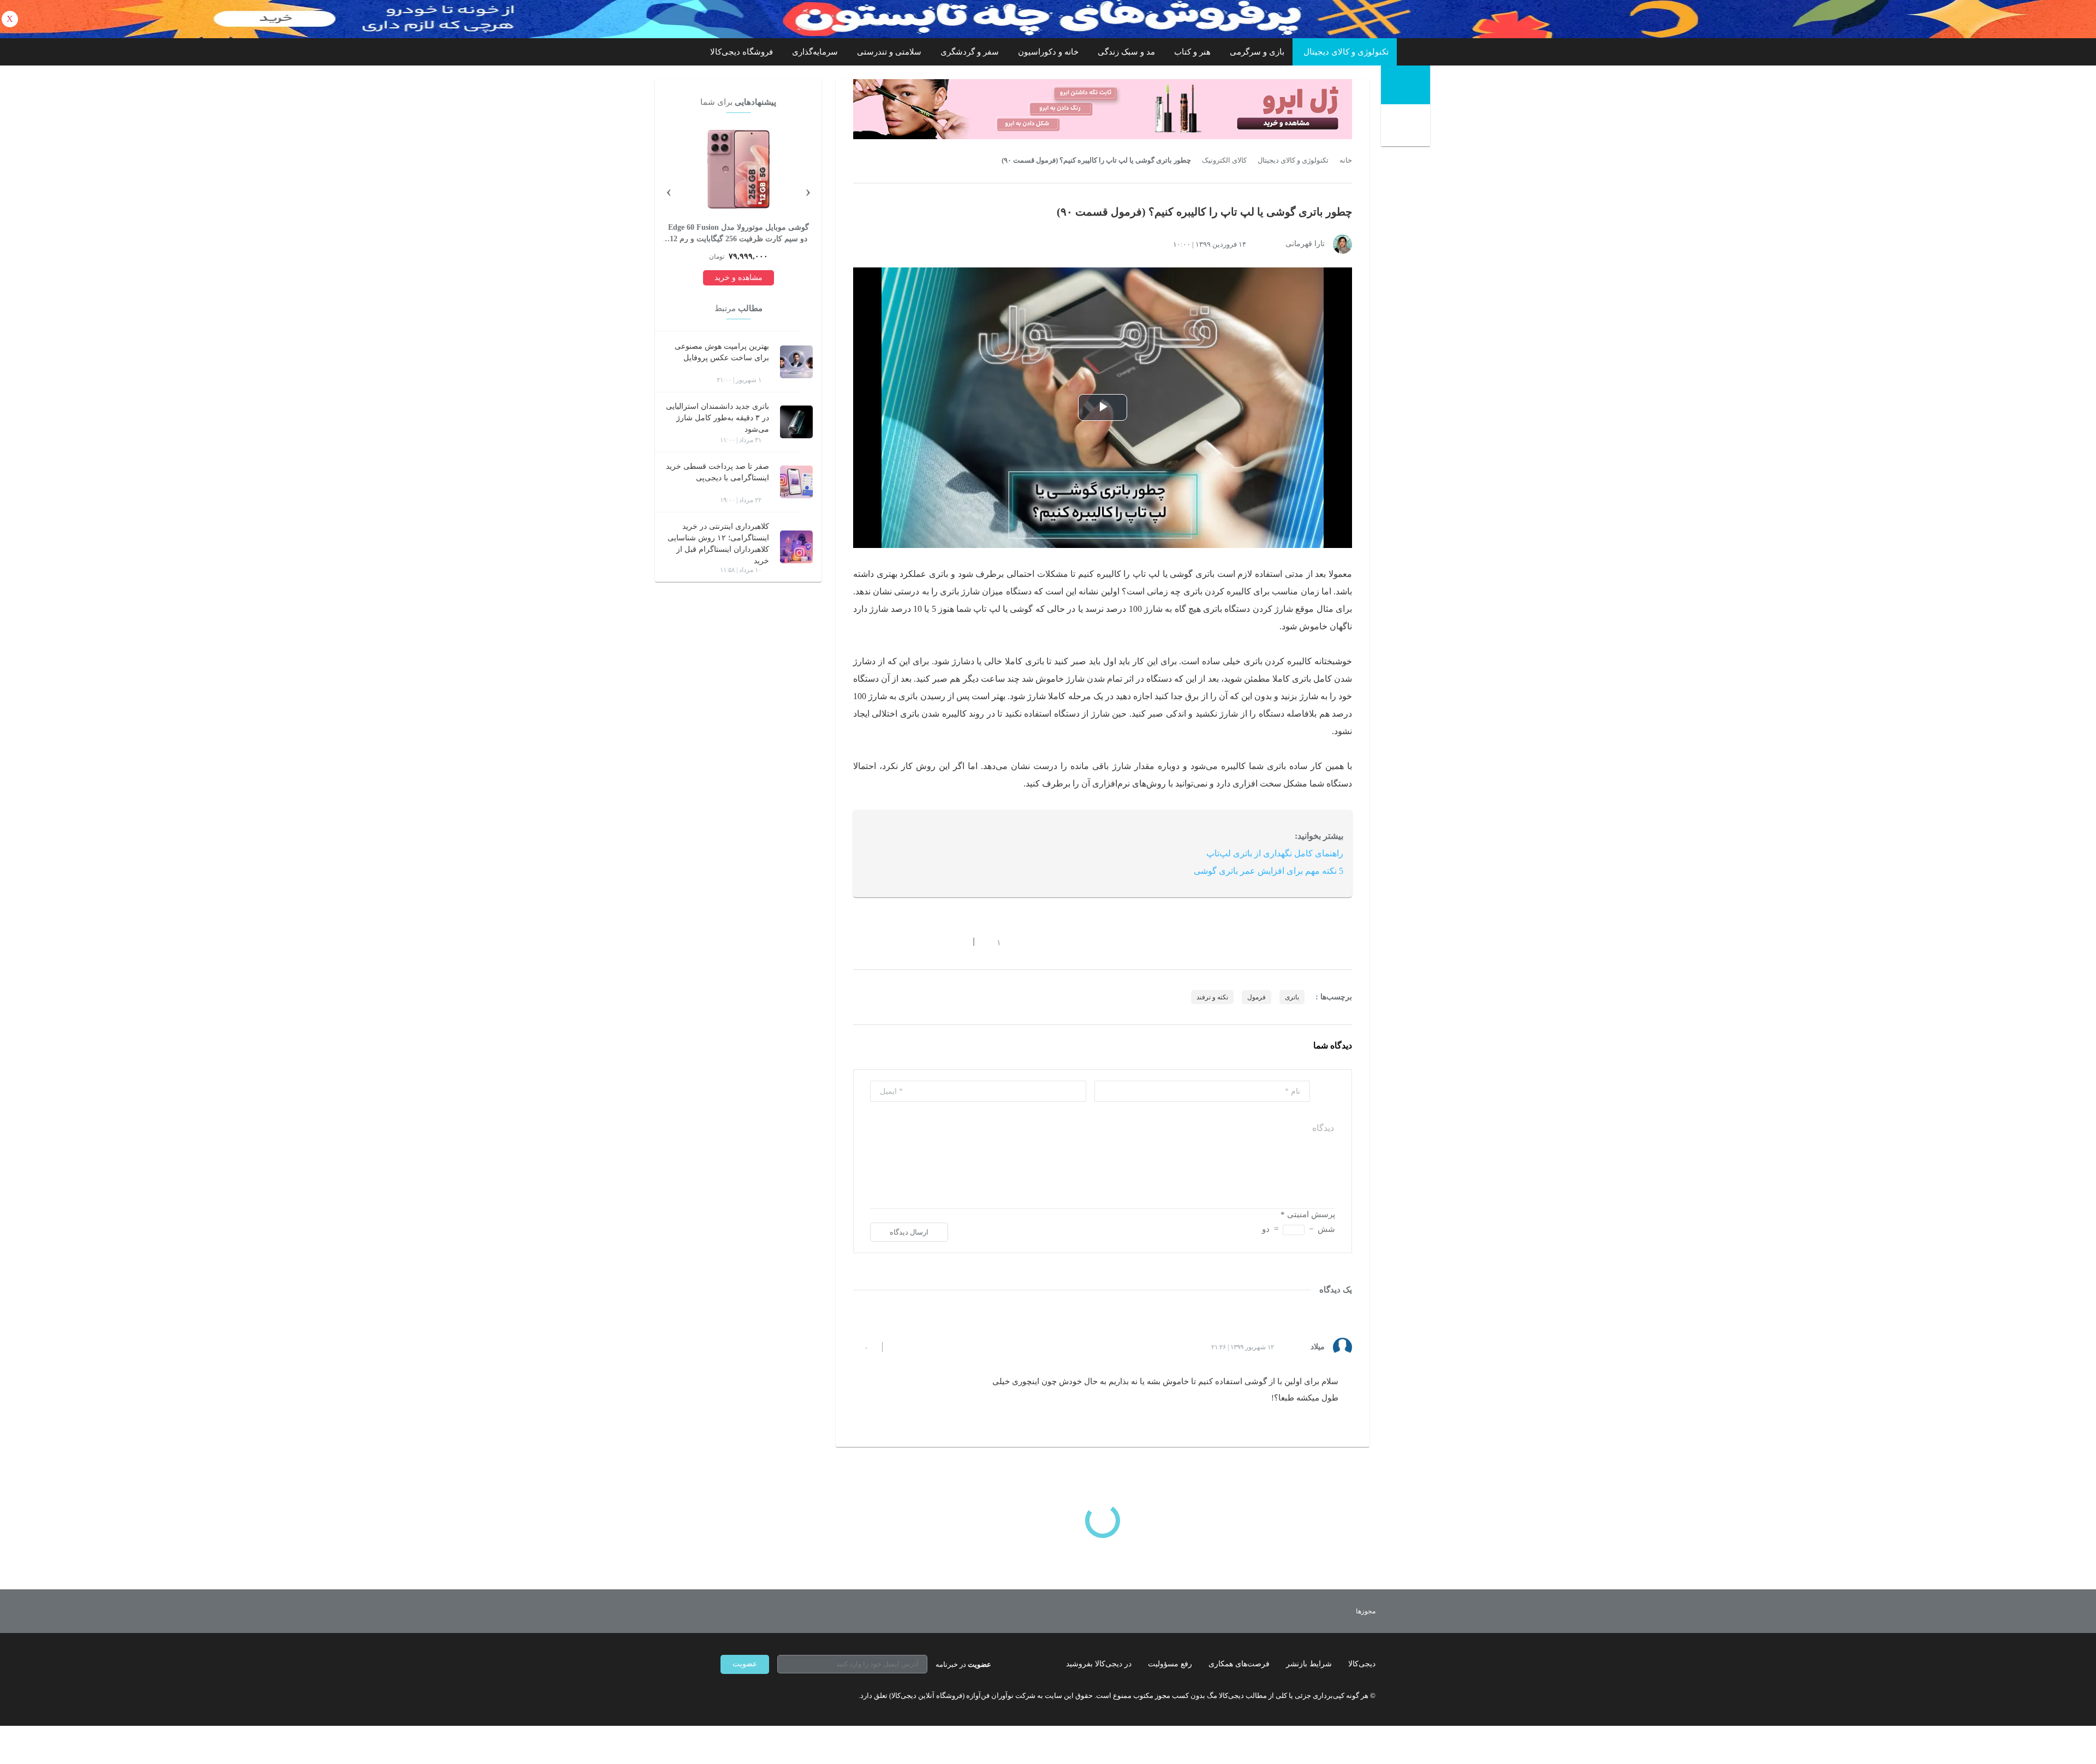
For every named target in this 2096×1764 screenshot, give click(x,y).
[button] (993, 942)
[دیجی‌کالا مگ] (1406, 85)
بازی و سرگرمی (1257, 52)
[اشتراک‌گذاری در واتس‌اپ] (877, 942)
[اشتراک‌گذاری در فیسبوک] (916, 942)
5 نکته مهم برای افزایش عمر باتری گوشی (1269, 871)
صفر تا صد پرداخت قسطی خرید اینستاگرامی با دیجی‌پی (717, 472)
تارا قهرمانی (1305, 244)
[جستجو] (1407, 127)
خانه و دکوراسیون (1048, 52)
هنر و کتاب (1192, 52)
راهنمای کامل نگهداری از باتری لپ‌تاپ (1275, 853)
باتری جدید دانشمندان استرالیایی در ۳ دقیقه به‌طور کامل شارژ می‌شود (717, 418)
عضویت (745, 1664)
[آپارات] (784, 1696)
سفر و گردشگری (970, 52)
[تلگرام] (725, 1696)
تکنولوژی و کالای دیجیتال (1346, 52)
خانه (1346, 160)
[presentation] (808, 190)
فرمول (1257, 997)
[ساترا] (1326, 1611)
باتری (1292, 997)
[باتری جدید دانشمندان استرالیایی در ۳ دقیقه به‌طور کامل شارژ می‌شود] (796, 422)
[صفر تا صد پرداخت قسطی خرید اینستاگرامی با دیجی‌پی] (796, 482)
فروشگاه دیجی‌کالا (742, 52)
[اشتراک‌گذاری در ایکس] (897, 942)
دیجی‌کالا (1362, 1664)
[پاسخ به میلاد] (900, 1347)
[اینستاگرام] (745, 1696)
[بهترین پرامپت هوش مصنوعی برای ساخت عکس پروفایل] (796, 362)
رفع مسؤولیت (1170, 1664)
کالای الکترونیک (1224, 160)
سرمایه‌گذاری (815, 52)
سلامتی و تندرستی (889, 52)
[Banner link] (1048, 19)
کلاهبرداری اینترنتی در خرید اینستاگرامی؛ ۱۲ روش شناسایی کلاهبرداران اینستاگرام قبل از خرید (718, 544)
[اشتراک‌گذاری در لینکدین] (936, 942)
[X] (764, 1696)
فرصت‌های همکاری (1239, 1664)
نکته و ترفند (1212, 997)
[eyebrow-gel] (1103, 109)
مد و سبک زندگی (1126, 52)
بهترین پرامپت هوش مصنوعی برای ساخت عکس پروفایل (722, 352)
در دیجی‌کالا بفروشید (1099, 1664)
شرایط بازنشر (1309, 1664)
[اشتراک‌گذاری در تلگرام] (858, 942)
